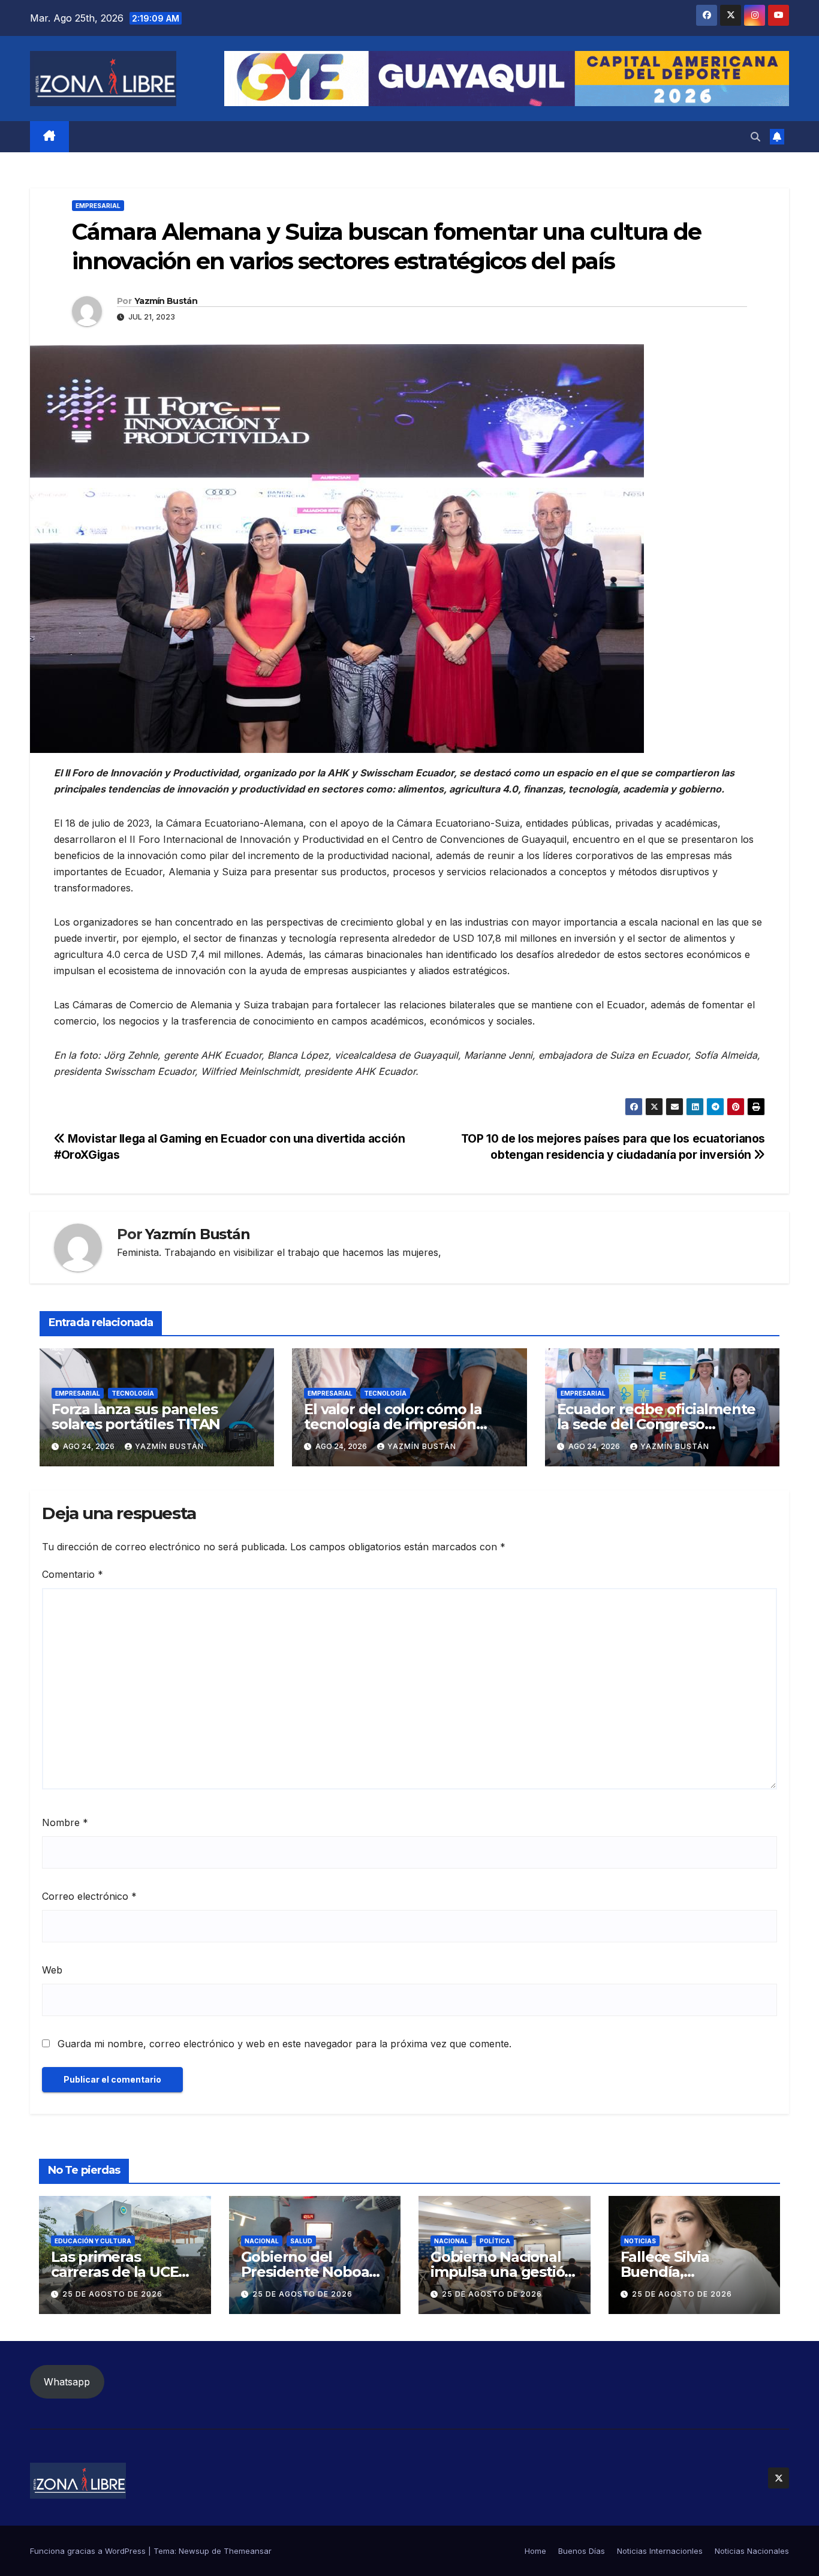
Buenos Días (582, 2551)
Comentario (73, 1574)
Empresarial (98, 206)
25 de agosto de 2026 (112, 2294)
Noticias (640, 2241)
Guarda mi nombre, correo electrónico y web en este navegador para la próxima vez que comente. (284, 2044)
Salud (301, 2241)
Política (495, 2241)
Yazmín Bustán (166, 301)
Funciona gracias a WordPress (89, 2551)
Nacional (262, 2241)
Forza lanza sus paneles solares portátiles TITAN (136, 1417)
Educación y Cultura (93, 2241)
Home (535, 2551)
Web (52, 1970)
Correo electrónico (89, 1896)
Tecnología (133, 1393)
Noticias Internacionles (660, 2551)
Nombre (65, 1822)
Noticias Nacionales (752, 2551)
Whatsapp (67, 2382)
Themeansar (248, 2551)
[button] (755, 137)
